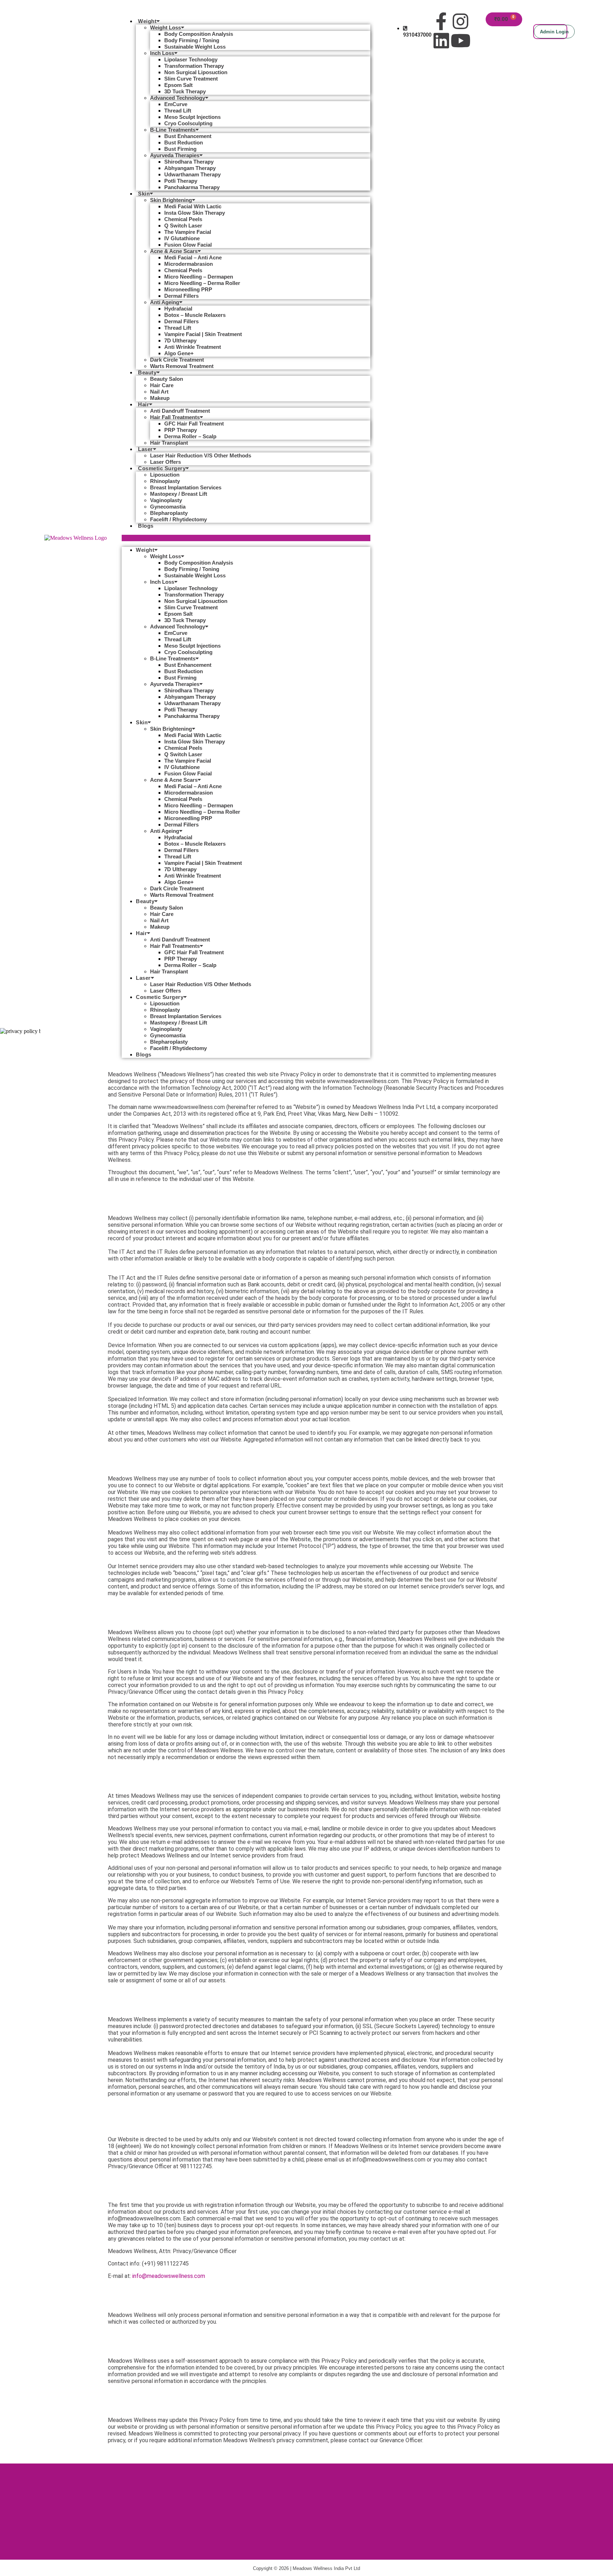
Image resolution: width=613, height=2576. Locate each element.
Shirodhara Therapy (189, 162)
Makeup (160, 398)
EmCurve (176, 104)
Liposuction (165, 475)
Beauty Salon (167, 379)
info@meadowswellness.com (169, 2276)
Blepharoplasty (169, 513)
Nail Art (159, 392)
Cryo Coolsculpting (188, 123)
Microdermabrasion (189, 264)
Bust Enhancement (188, 136)
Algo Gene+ (179, 353)
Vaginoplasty (166, 500)
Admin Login (554, 32)
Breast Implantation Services (186, 487)
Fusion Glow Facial (188, 245)
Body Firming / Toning (192, 40)
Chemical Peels (183, 219)
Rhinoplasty (165, 481)
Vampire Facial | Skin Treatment (203, 334)
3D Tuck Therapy (185, 91)
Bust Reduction (184, 142)
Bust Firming (180, 149)
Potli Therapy (181, 181)
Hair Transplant (169, 443)
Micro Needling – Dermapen (199, 277)
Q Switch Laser (183, 226)
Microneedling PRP (188, 289)
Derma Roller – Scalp (190, 436)
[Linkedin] (441, 40)
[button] (246, 538)
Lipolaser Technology (191, 59)
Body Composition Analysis (199, 34)
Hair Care (162, 385)
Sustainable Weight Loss (195, 47)
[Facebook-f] (441, 21)
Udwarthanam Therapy (192, 174)
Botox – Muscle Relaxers (195, 315)
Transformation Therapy (194, 66)
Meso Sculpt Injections (192, 117)
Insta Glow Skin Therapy (195, 213)
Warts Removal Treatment (182, 366)
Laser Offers (165, 462)
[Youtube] (460, 40)
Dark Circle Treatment (177, 360)
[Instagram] (460, 21)
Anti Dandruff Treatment (180, 411)
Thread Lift (178, 111)
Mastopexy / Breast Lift (179, 494)
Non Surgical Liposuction (196, 72)
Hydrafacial (178, 309)
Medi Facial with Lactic (193, 206)
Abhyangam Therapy (190, 168)
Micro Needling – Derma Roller (202, 283)
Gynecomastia (168, 507)
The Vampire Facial (188, 232)
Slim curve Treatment (191, 79)
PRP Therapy (181, 430)
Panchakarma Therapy (192, 187)
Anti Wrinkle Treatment (193, 347)
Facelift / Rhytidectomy (178, 519)
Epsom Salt (178, 85)
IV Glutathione (182, 238)
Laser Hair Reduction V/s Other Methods (201, 455)
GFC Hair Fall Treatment (194, 424)
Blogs (146, 526)
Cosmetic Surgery (162, 468)
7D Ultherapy (180, 340)
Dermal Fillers (181, 296)
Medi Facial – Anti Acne (193, 257)
